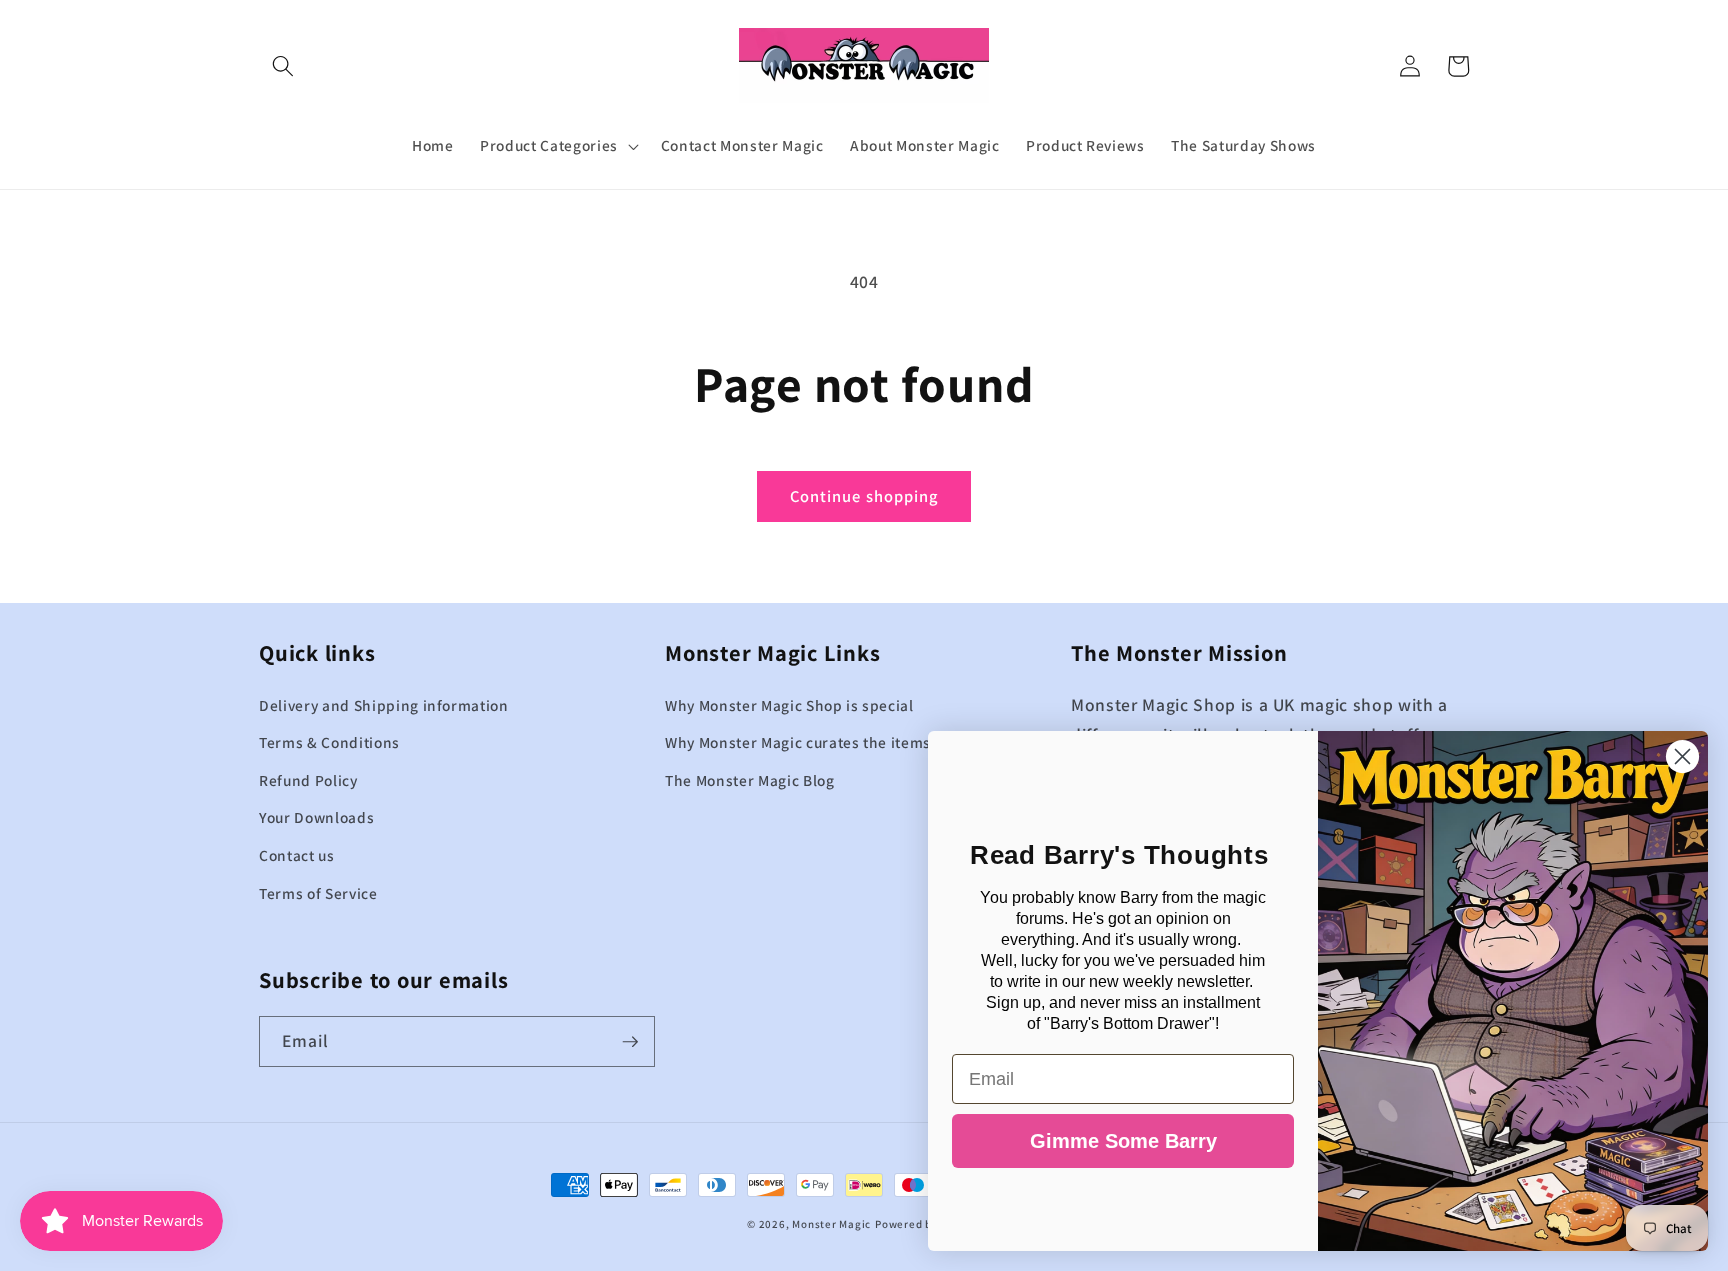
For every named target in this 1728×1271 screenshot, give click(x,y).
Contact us (297, 855)
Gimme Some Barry (1123, 1141)
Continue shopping (864, 496)
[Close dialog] (1682, 756)
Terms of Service (318, 893)
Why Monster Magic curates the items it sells (823, 742)
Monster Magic (831, 1224)
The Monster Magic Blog (750, 780)
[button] (283, 66)
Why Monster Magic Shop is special (789, 705)
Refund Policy (308, 780)
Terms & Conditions (329, 742)
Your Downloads (316, 817)
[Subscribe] (630, 1042)
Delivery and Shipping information (384, 705)
